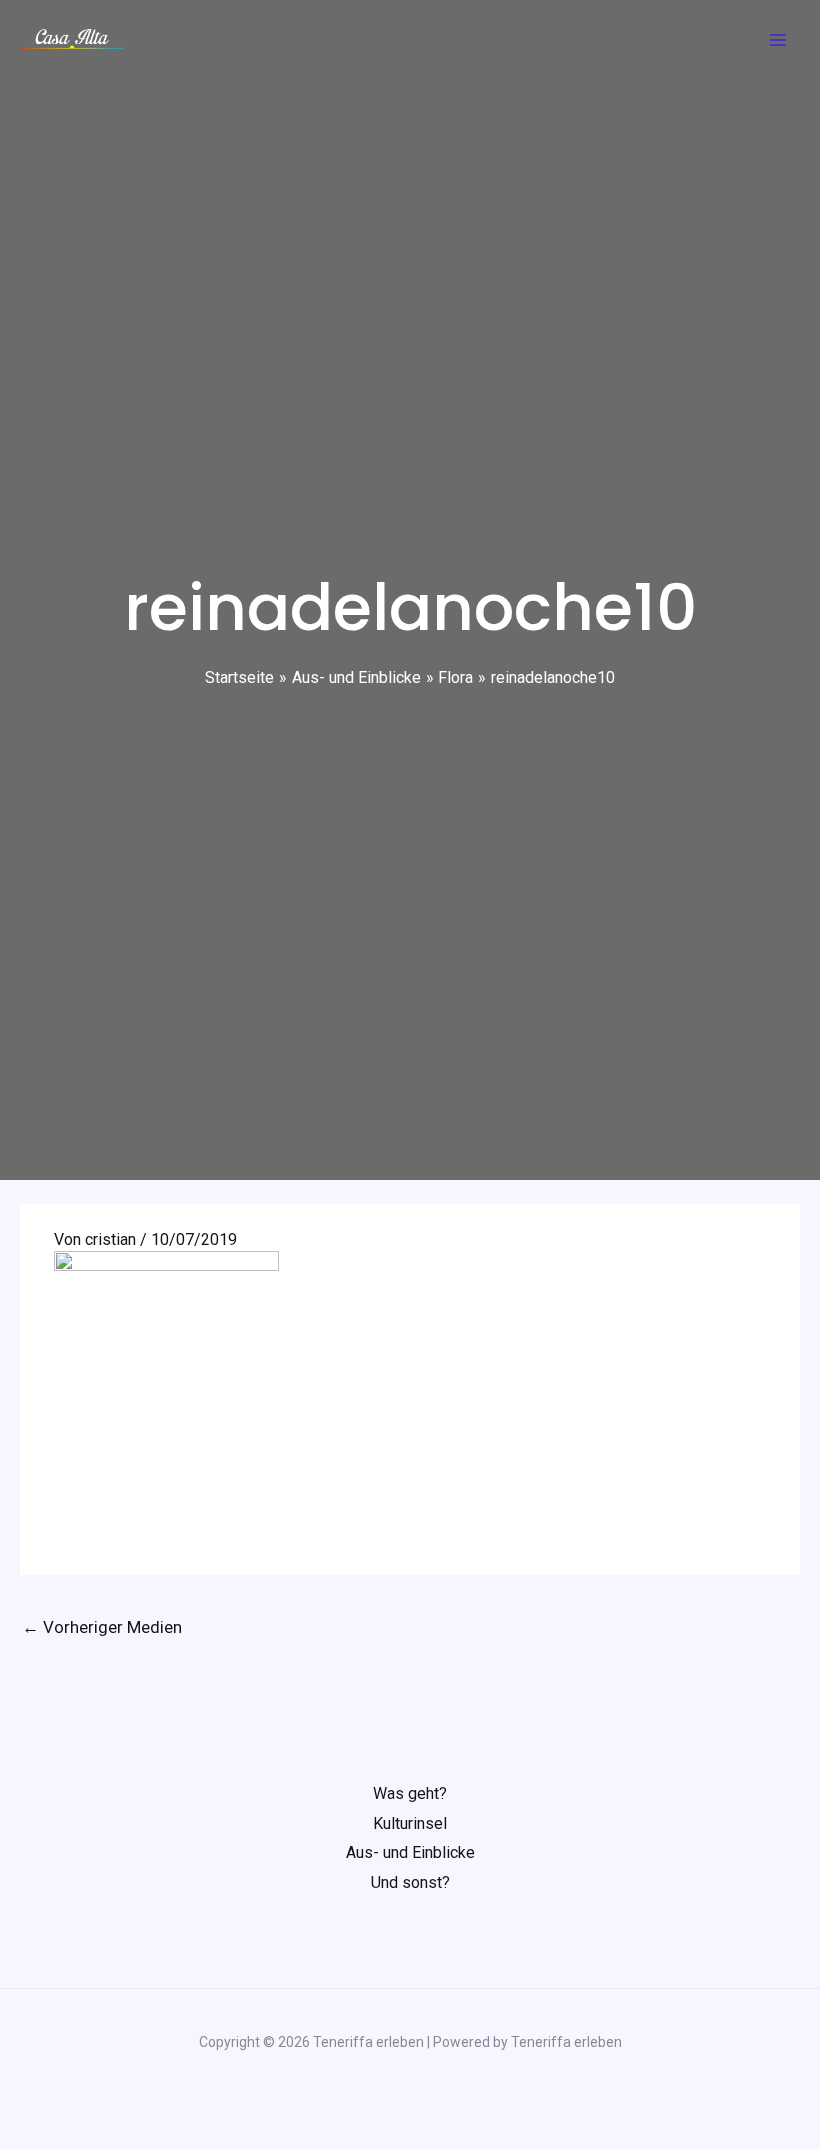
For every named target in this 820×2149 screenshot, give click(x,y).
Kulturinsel (410, 1823)
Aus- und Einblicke (410, 1852)
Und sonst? (410, 1882)
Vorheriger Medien (102, 1627)
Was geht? (410, 1793)
